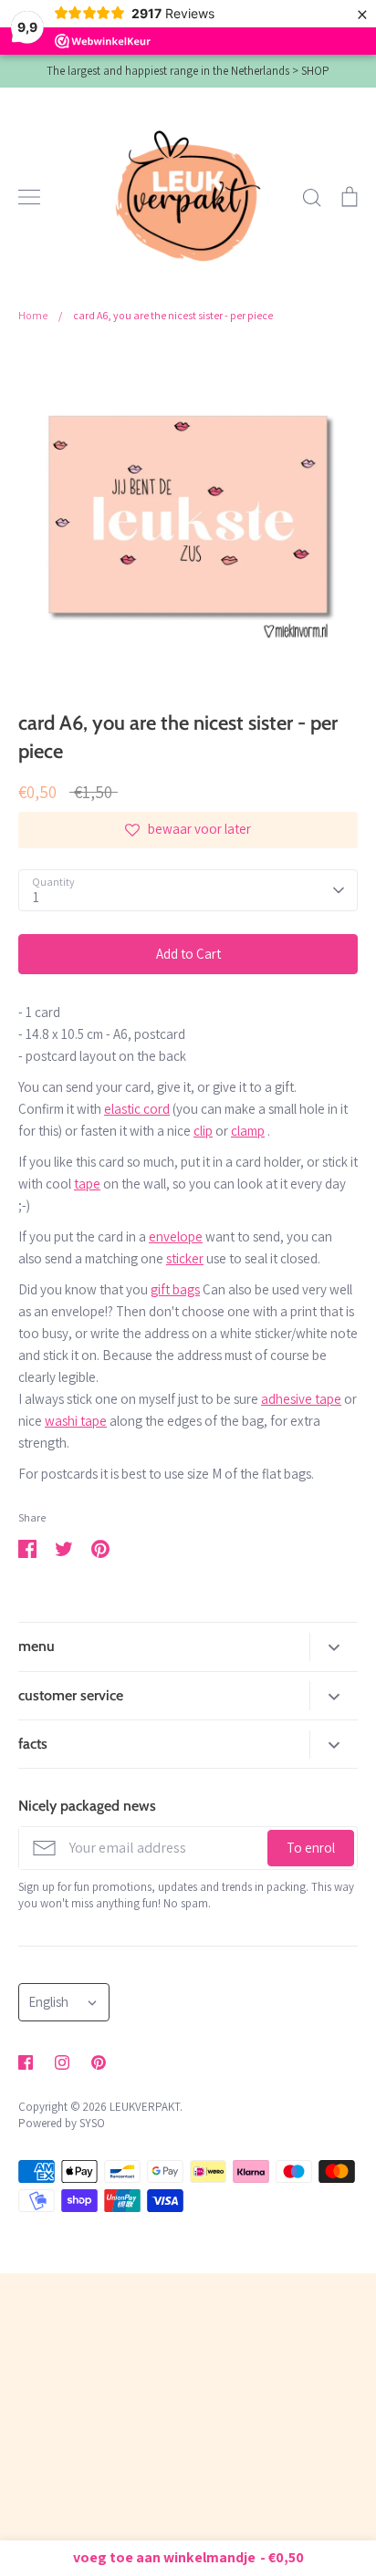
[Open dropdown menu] (334, 1647)
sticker (185, 1258)
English (48, 2002)
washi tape (76, 1421)
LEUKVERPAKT (145, 2107)
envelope (176, 1236)
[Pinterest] (99, 2062)
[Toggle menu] (29, 197)
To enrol (311, 1848)
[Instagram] (62, 2062)
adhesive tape (301, 1399)
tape (87, 1184)
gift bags (175, 1289)
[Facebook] (26, 2062)
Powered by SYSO (62, 2123)
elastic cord (137, 1109)
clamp (248, 1131)
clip (203, 1131)
